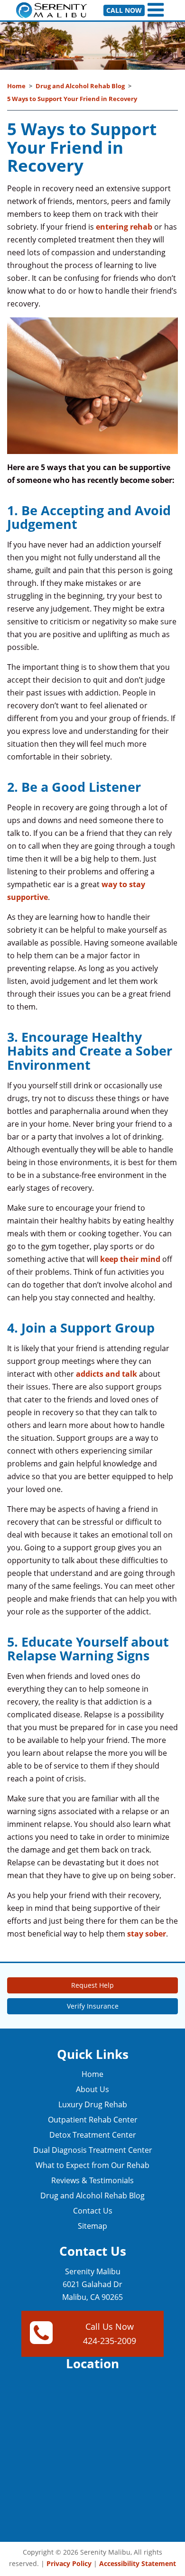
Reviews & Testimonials (92, 2180)
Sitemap (92, 2226)
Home (16, 86)
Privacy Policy (69, 2563)
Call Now (124, 10)
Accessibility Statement (138, 2563)
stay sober (147, 1934)
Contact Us (93, 2211)
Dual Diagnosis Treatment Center (93, 2150)
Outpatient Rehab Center (93, 2120)
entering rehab (124, 227)
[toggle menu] (157, 10)
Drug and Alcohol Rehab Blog (80, 86)
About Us (92, 2089)
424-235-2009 (110, 2341)
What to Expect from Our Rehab (92, 2165)
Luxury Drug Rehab (93, 2104)
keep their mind (130, 1259)
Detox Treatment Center (93, 2135)
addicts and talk (106, 1374)
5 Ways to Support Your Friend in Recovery (72, 99)
